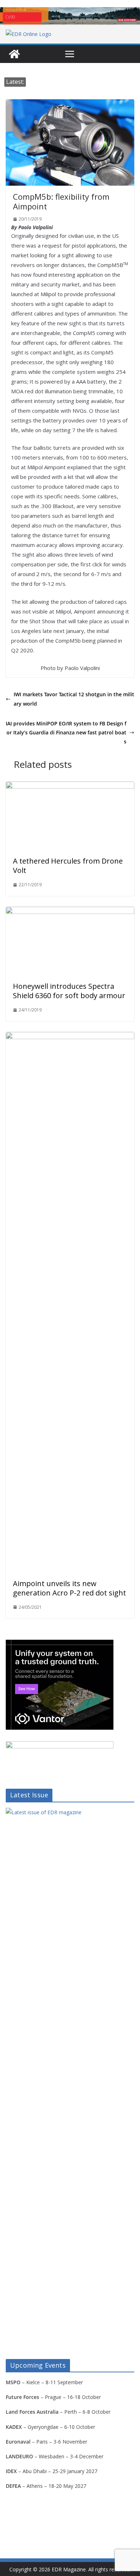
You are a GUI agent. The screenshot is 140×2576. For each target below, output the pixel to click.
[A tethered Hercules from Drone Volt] (70, 787)
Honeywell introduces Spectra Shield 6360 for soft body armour (69, 991)
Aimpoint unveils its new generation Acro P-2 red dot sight (69, 1588)
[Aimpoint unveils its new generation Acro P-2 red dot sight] (70, 1037)
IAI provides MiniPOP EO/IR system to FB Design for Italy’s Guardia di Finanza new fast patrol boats (66, 732)
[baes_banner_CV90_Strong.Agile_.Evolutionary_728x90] (70, 16)
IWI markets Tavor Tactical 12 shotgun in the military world (74, 699)
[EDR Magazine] (14, 54)
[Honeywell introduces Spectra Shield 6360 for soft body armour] (70, 912)
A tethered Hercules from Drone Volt (68, 866)
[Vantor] (60, 1644)
